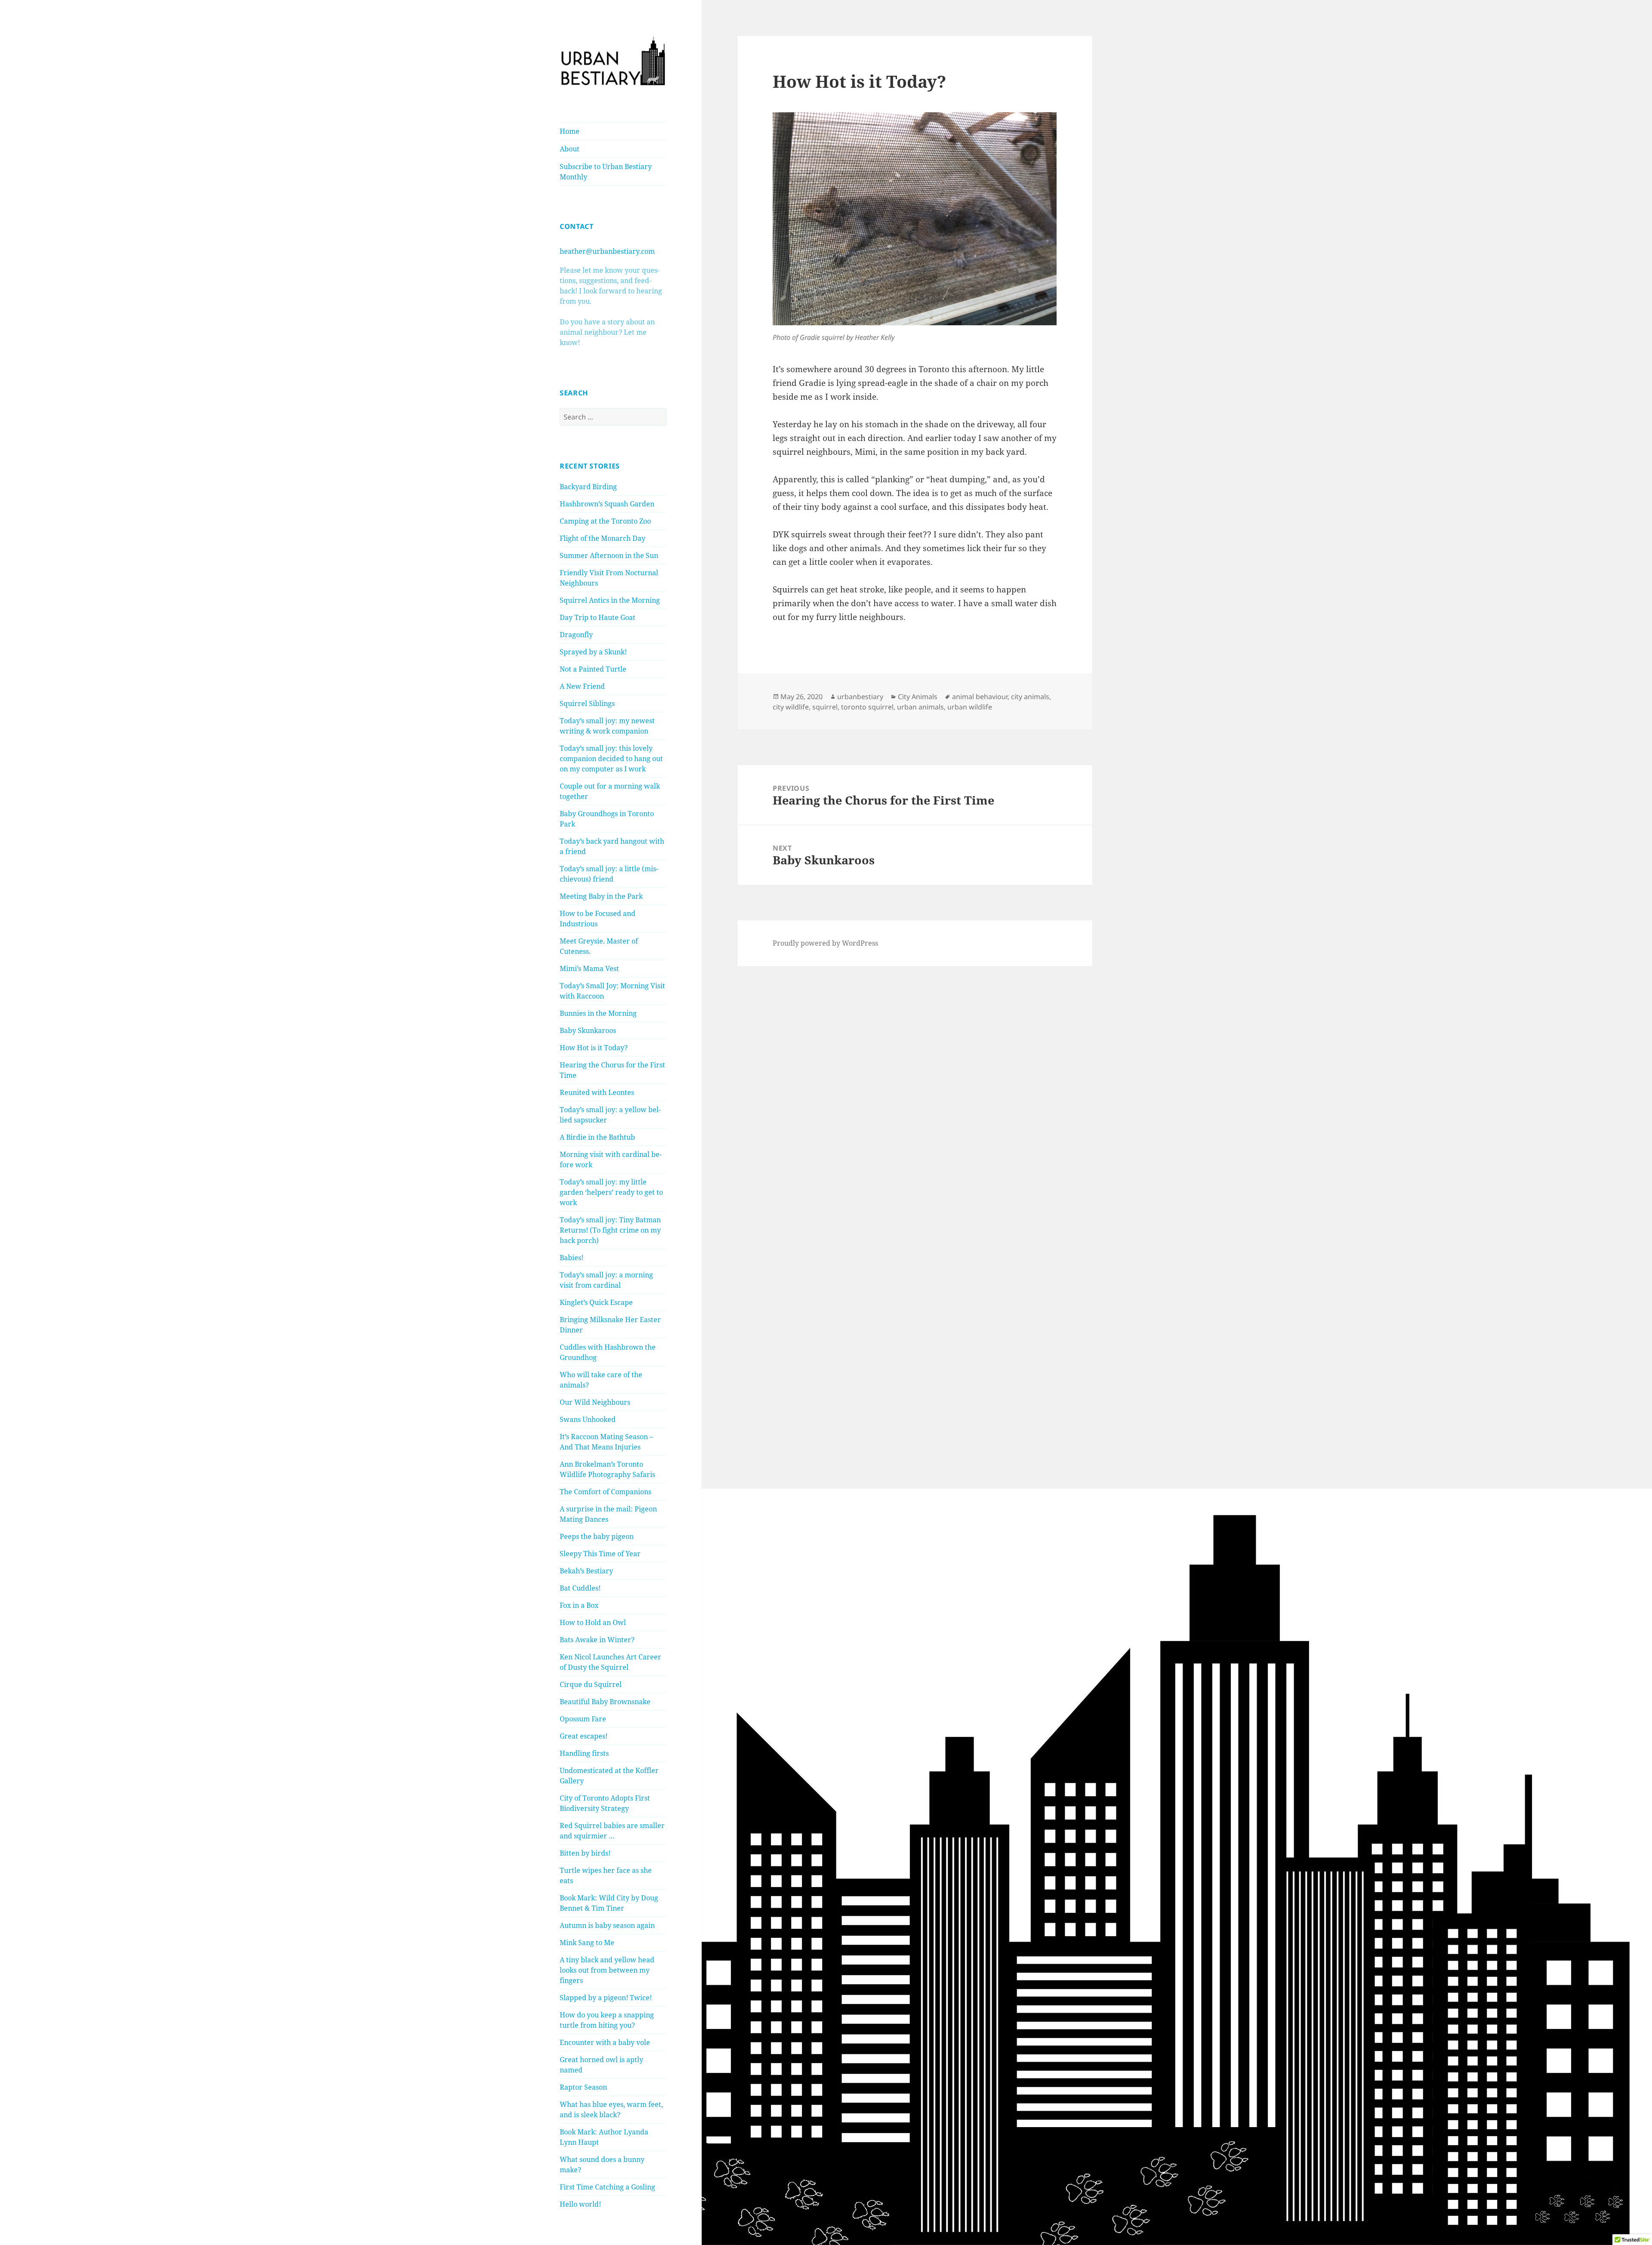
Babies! (572, 1258)
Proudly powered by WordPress (825, 943)
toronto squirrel (867, 707)
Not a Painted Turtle (593, 669)
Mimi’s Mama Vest (589, 968)
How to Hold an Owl (593, 1622)
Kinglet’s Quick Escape (596, 1302)
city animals (1030, 697)
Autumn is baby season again (607, 1925)
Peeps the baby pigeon (597, 1536)
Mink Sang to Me (587, 1943)
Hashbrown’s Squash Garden (607, 504)
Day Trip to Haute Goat (598, 617)
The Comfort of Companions (606, 1492)
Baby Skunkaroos (588, 1030)
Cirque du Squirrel (591, 1684)
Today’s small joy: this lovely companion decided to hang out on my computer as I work (611, 759)
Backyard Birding (588, 487)
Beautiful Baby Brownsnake (605, 1702)
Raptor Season (583, 2087)
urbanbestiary (860, 697)
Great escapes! (584, 1736)
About (570, 149)
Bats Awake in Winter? (597, 1640)
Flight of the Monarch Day (603, 538)
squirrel (825, 707)
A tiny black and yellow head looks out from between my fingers (607, 1970)
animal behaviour (980, 697)
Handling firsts (584, 1753)
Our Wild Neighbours (595, 1402)
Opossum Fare (583, 1719)
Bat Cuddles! (580, 1588)
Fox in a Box (579, 1605)
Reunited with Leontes (597, 1092)
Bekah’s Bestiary (586, 1571)
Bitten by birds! (585, 1853)
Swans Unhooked (588, 1419)
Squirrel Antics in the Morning (610, 600)
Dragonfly (576, 635)
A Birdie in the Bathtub (597, 1137)
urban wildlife (970, 707)
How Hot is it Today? (594, 1048)
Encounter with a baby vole (605, 2042)
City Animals (918, 697)
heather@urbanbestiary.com (607, 251)
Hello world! (580, 2204)
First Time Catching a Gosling (607, 2187)
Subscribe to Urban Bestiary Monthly (606, 172)
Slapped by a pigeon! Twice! (606, 1998)
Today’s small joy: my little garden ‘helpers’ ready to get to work (611, 1192)
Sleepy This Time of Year (600, 1554)
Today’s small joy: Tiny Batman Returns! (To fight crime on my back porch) (610, 1230)
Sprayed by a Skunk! (593, 652)
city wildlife (791, 707)
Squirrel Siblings (587, 703)
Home (570, 131)
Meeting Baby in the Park (601, 896)
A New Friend (582, 686)
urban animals (920, 707)
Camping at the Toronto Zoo (605, 521)
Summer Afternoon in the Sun (609, 555)
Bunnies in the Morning (598, 1013)
